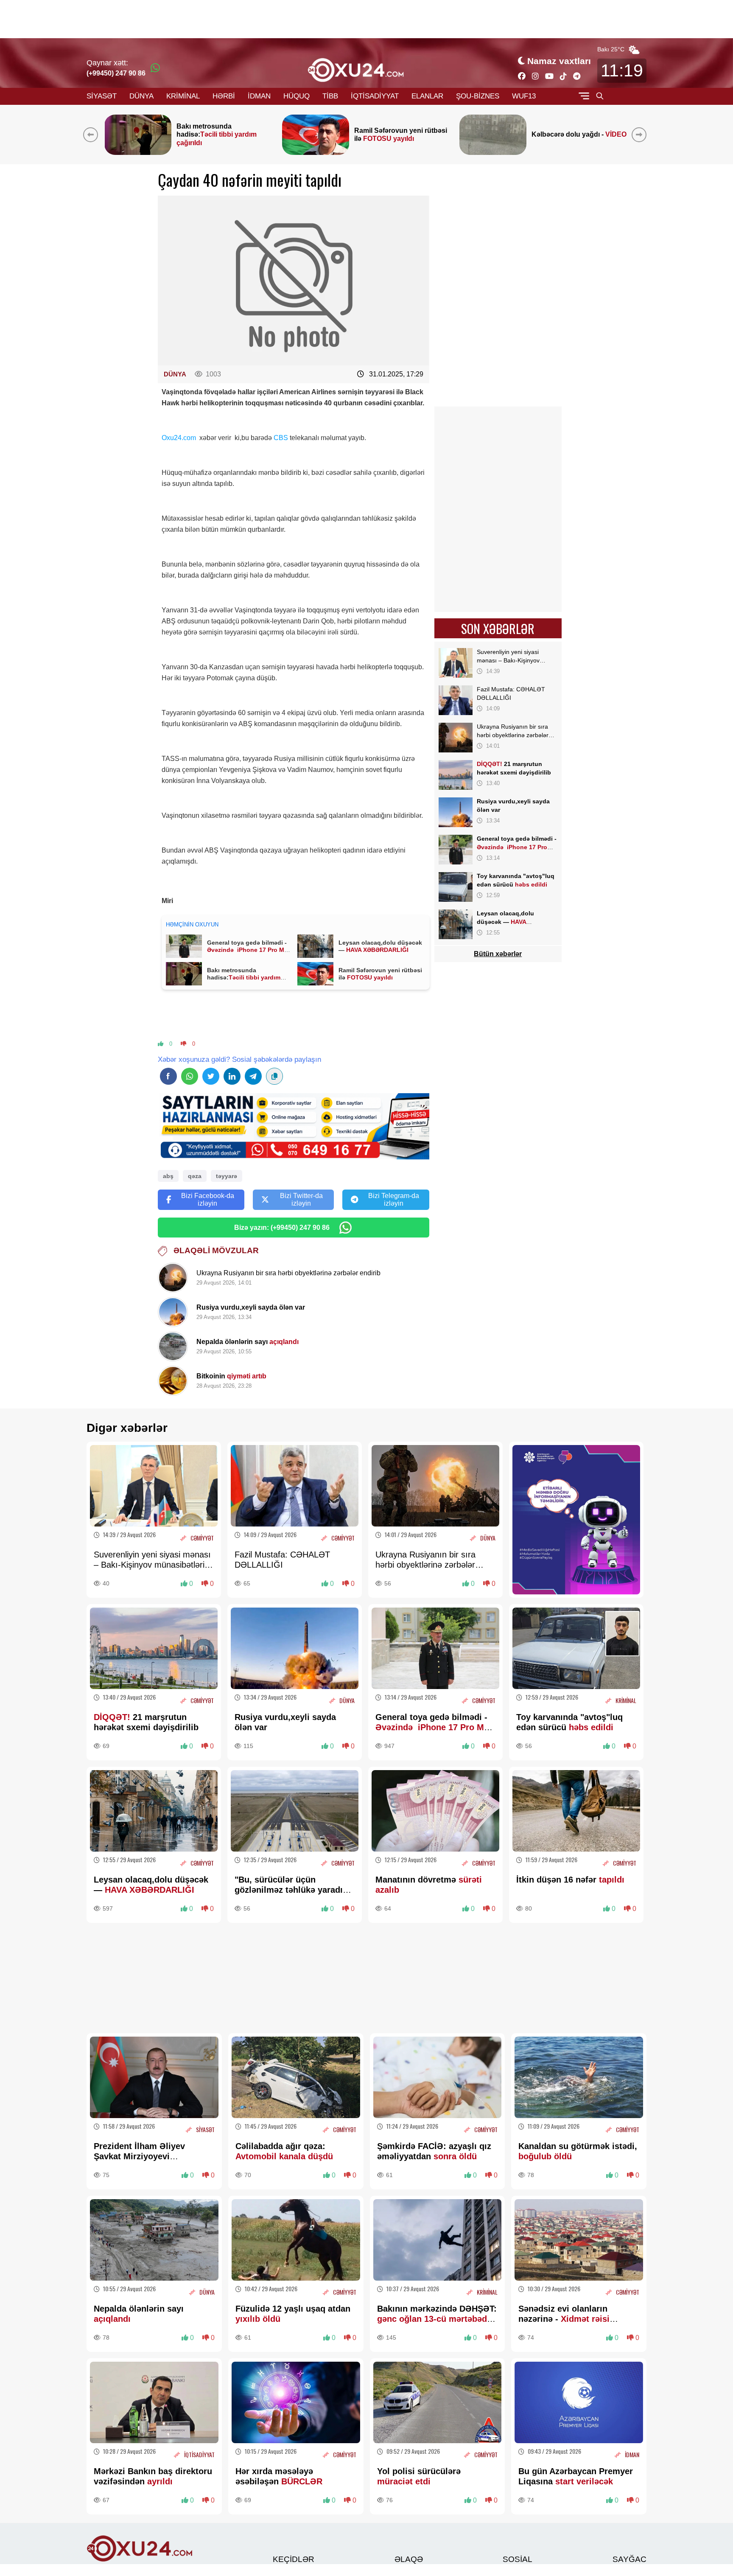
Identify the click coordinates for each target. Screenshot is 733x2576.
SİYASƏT (102, 96)
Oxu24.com (179, 438)
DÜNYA (141, 96)
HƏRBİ (224, 96)
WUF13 (524, 96)
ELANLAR (427, 96)
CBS (281, 438)
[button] (641, 135)
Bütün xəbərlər (498, 954)
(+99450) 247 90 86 (116, 73)
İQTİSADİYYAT (375, 96)
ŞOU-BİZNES (478, 96)
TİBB (330, 96)
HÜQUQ (297, 96)
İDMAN (259, 96)
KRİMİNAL (183, 96)
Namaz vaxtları (559, 61)
